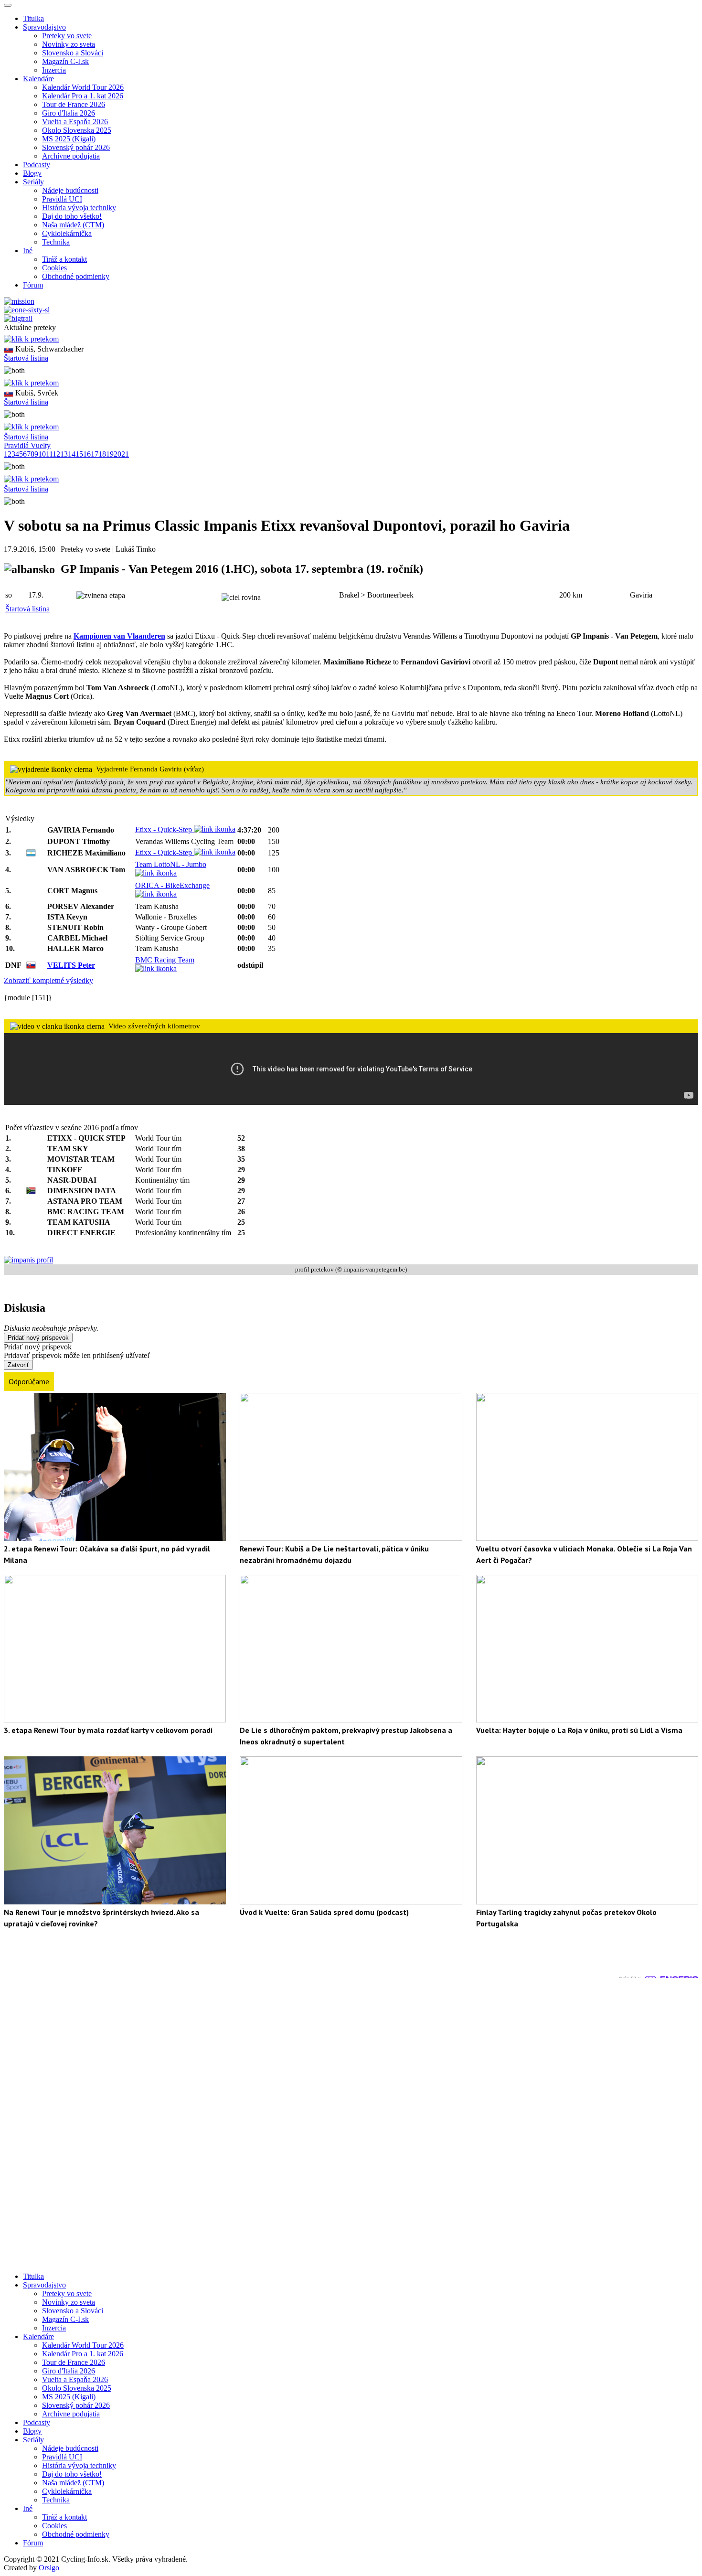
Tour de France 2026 (74, 104)
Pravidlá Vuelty (27, 445)
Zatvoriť (18, 1365)
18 (102, 454)
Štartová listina (26, 358)
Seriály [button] (33, 182)
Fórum (33, 285)
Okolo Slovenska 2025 (77, 130)
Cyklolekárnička (67, 233)
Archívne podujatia (71, 156)
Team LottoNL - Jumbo (171, 864)
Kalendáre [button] (38, 79)
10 (42, 454)
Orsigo (49, 2568)
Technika (56, 242)
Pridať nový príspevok (38, 1338)
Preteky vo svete (67, 36)
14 (72, 454)
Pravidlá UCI (62, 199)
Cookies (54, 268)
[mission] (19, 301)
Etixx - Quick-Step (165, 829)
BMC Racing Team (165, 960)
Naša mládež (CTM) (73, 225)
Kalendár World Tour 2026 (83, 87)
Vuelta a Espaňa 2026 (75, 122)
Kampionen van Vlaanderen (119, 636)
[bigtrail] (18, 318)
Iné (28, 2508)
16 (87, 454)
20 (117, 454)
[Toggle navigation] (8, 5)
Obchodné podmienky (76, 276)
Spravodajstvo (44, 2285)
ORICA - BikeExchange (172, 885)
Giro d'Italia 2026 (69, 113)
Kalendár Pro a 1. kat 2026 (83, 96)
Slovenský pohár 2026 (76, 147)
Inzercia (54, 70)
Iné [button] (28, 251)
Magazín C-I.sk (65, 61)
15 (79, 454)
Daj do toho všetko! (72, 216)
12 (56, 454)
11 (49, 454)
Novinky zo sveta (69, 44)
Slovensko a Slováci (73, 53)
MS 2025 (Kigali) (69, 139)
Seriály (33, 2440)
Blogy (32, 173)
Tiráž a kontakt (64, 259)
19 (110, 454)
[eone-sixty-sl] (27, 310)
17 (95, 454)
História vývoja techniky (79, 208)
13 (64, 454)
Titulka (33, 18)
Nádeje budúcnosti (70, 190)
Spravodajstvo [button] (44, 27)
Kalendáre (38, 2336)
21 (125, 454)
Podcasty (37, 165)
